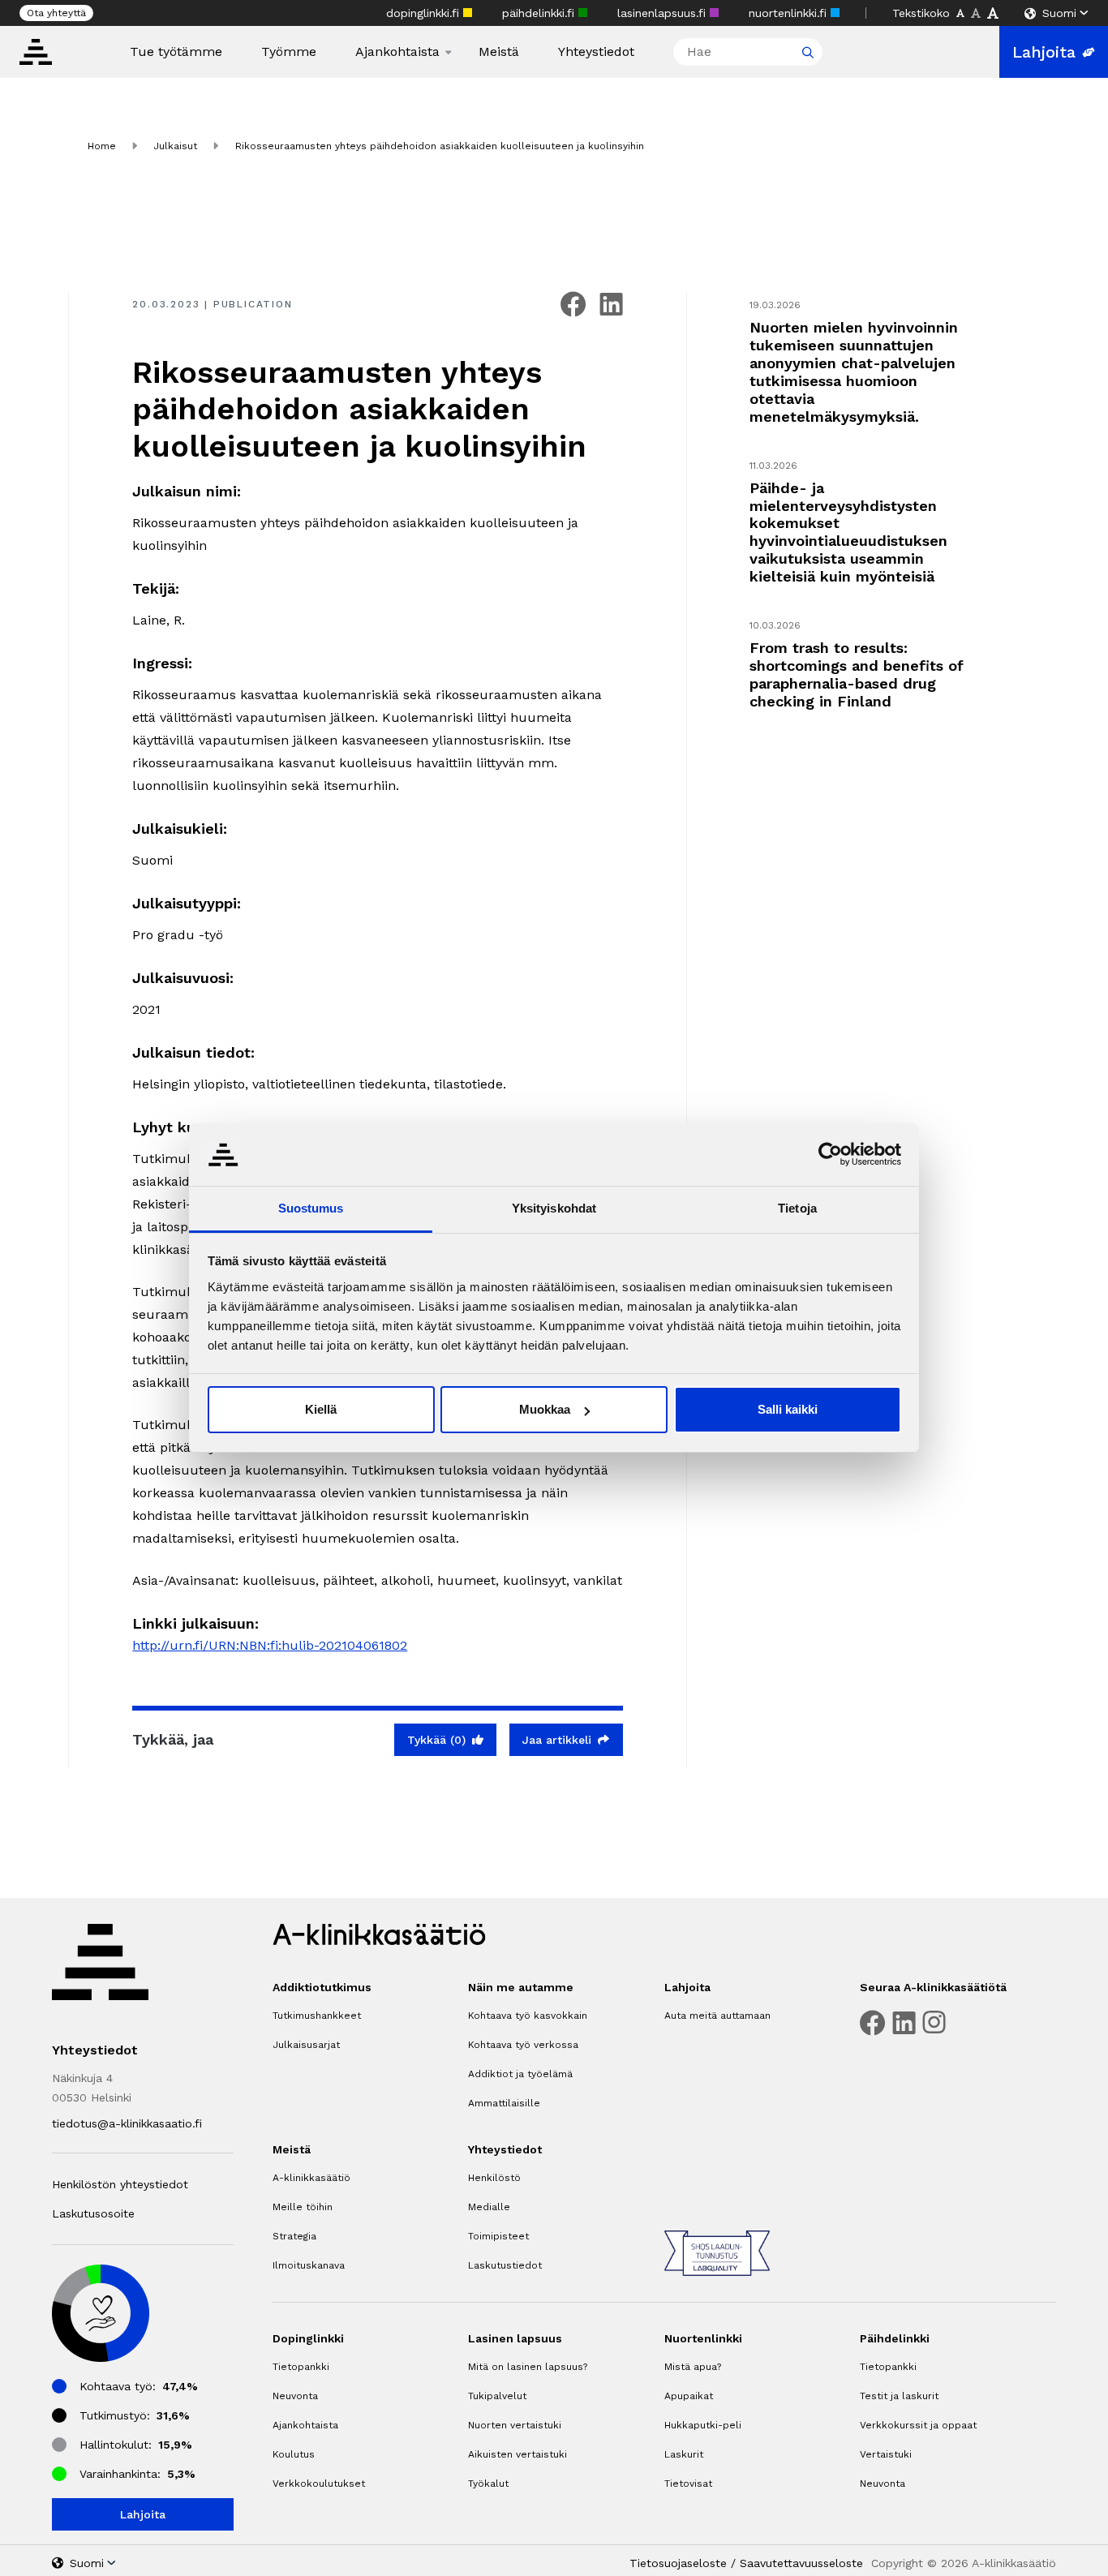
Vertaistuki (886, 2454)
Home (102, 146)
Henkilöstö (494, 2178)
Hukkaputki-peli (703, 2425)
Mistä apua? (693, 2367)
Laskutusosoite (93, 2213)
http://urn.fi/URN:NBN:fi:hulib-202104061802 (270, 1645)
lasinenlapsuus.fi (664, 13)
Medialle (489, 2207)
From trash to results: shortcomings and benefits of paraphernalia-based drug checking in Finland (857, 674)
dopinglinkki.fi (425, 13)
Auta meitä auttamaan (717, 2016)
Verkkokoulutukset (319, 2484)
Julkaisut (175, 146)
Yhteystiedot (596, 52)
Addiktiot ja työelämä (520, 2074)
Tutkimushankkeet (317, 2016)
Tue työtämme (176, 52)
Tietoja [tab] (797, 1208)
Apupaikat (689, 2396)
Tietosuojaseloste (678, 2563)
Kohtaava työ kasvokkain (528, 2016)
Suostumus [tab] (311, 1208)
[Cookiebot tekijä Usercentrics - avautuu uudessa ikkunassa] (830, 1154)
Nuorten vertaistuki (515, 2425)
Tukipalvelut (497, 2396)
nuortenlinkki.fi (790, 13)
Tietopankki (301, 2367)
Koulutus (294, 2454)
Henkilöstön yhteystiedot (120, 2184)
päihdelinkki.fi (540, 13)
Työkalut (488, 2484)
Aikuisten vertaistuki (517, 2454)
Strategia (294, 2236)
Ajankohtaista (397, 52)
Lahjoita (1044, 52)
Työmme (289, 52)
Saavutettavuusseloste (801, 2563)
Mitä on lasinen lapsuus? (528, 2367)
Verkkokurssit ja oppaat (918, 2425)
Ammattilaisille (504, 2103)
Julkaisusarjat (306, 2045)
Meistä (499, 52)
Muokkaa (545, 1409)
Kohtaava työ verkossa (523, 2045)
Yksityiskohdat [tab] (554, 1208)
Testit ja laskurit (899, 2396)
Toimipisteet (498, 2236)
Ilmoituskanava (309, 2265)
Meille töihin (303, 2207)
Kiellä (321, 1409)
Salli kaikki (788, 1409)
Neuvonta (295, 2396)
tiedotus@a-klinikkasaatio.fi (127, 2123)
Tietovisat (688, 2484)
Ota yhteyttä (56, 13)
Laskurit (684, 2454)
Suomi (1059, 13)
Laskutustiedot (505, 2265)
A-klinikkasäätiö (311, 2178)
